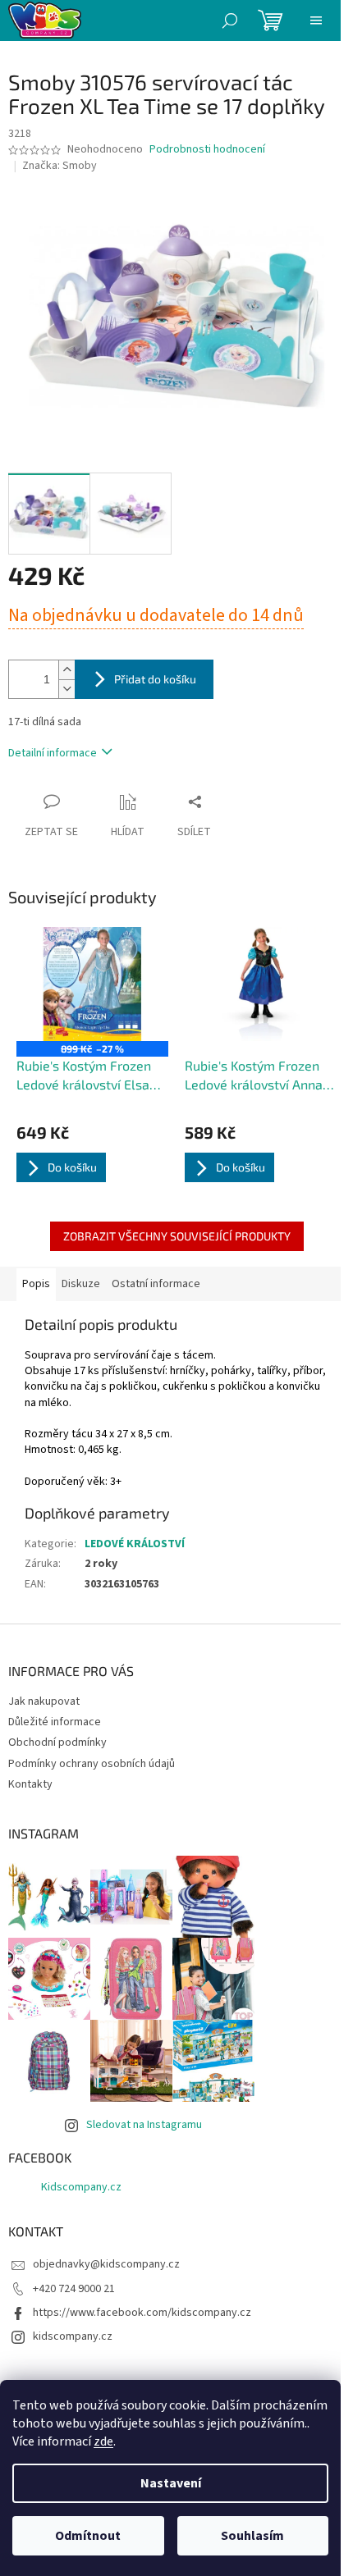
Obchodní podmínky (57, 1742)
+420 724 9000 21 (74, 2289)
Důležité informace (55, 1722)
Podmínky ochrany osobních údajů (92, 1764)
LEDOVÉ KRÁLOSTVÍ (135, 1544)
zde (103, 2441)
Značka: (60, 166)
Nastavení (171, 2483)
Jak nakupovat (44, 1701)
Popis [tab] (36, 1284)
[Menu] (316, 21)
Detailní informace (53, 753)
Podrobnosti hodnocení (207, 150)
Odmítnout (88, 2536)
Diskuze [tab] (81, 1284)
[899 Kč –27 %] (92, 984)
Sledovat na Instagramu (144, 2125)
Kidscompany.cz (81, 2187)
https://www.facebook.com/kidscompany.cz (142, 2313)
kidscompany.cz (73, 2336)
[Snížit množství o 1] (66, 689)
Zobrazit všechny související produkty (177, 1236)
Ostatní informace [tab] (156, 1284)
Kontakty (30, 1784)
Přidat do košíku (155, 679)
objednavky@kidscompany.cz (106, 2264)
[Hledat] (230, 21)
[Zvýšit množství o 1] (66, 670)
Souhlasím (252, 2536)
